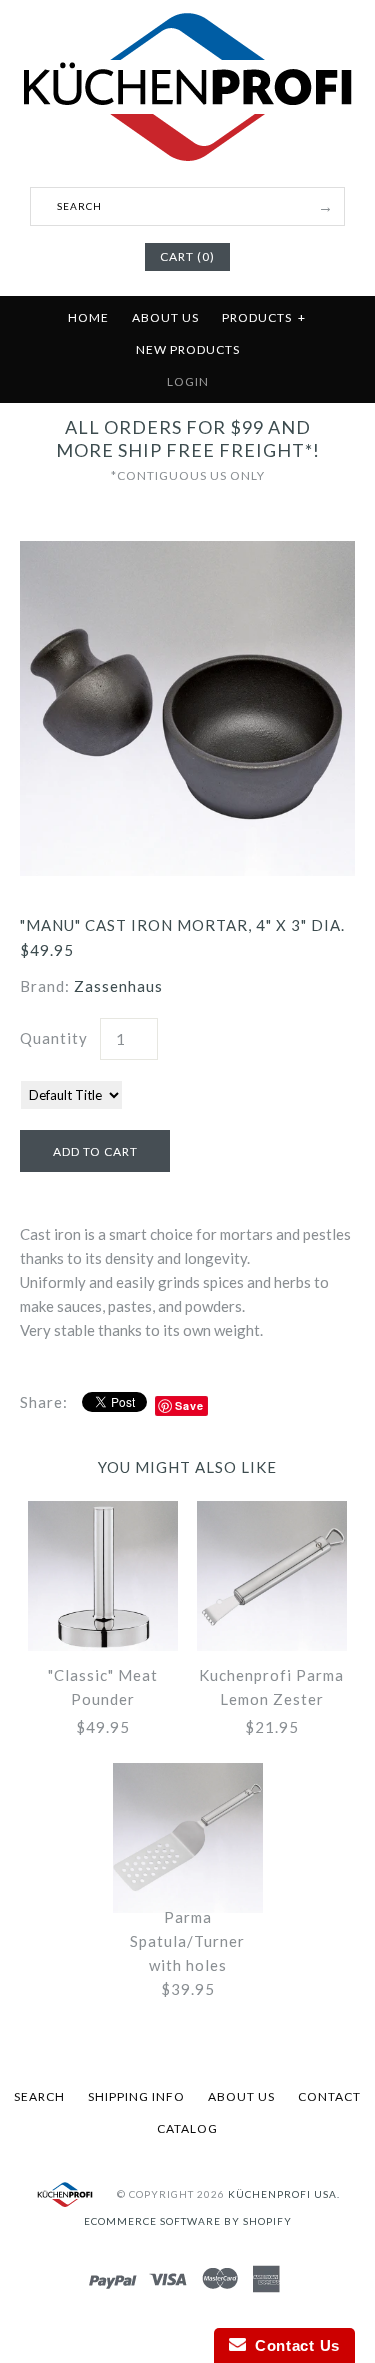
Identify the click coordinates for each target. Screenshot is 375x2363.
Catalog (187, 2128)
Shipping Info (136, 2096)
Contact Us (293, 2345)
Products (264, 317)
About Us (165, 317)
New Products (188, 349)
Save (189, 1405)
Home (88, 317)
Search (39, 2096)
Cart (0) (187, 256)
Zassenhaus (118, 986)
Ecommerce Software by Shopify (188, 2221)
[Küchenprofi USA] (187, 165)
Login (188, 381)
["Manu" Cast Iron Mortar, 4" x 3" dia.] (187, 553)
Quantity (54, 1038)
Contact (329, 2096)
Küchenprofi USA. (284, 2194)
